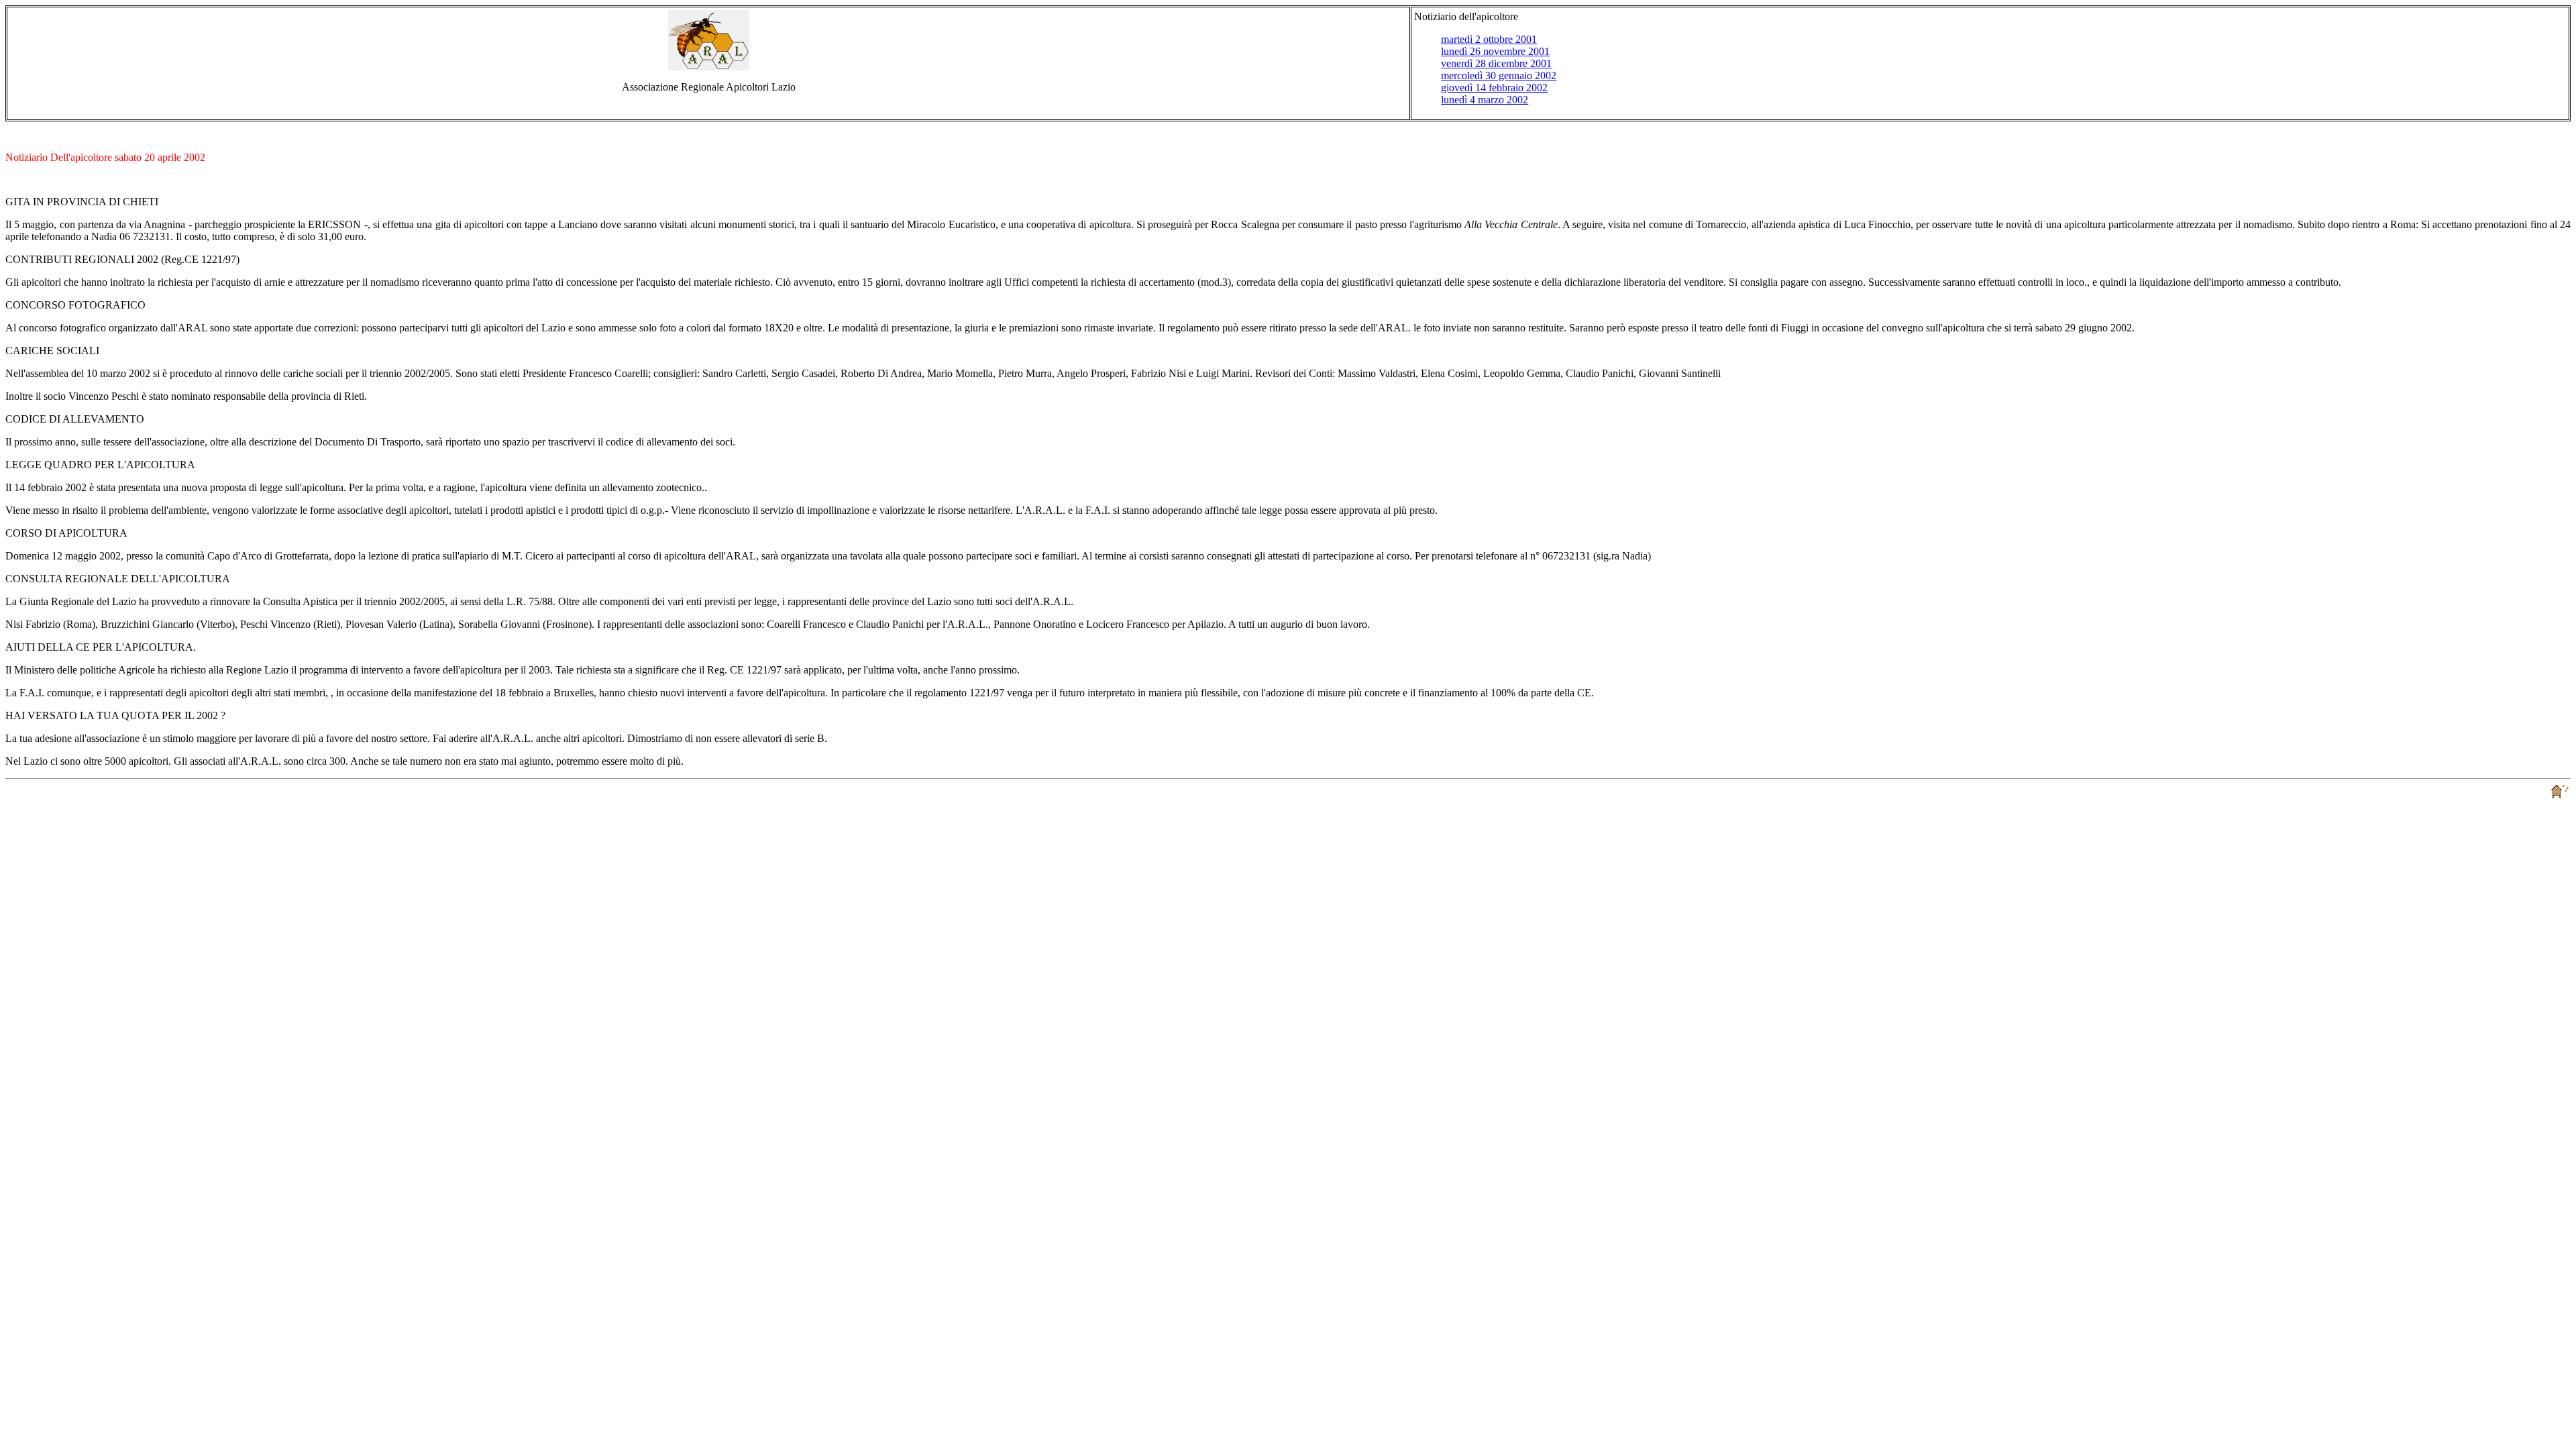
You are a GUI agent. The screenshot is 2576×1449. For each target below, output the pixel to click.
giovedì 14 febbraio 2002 (1494, 88)
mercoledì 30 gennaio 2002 (1499, 75)
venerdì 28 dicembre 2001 (1496, 63)
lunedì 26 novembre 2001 (1495, 51)
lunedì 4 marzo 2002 (1485, 100)
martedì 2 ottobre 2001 (1489, 39)
